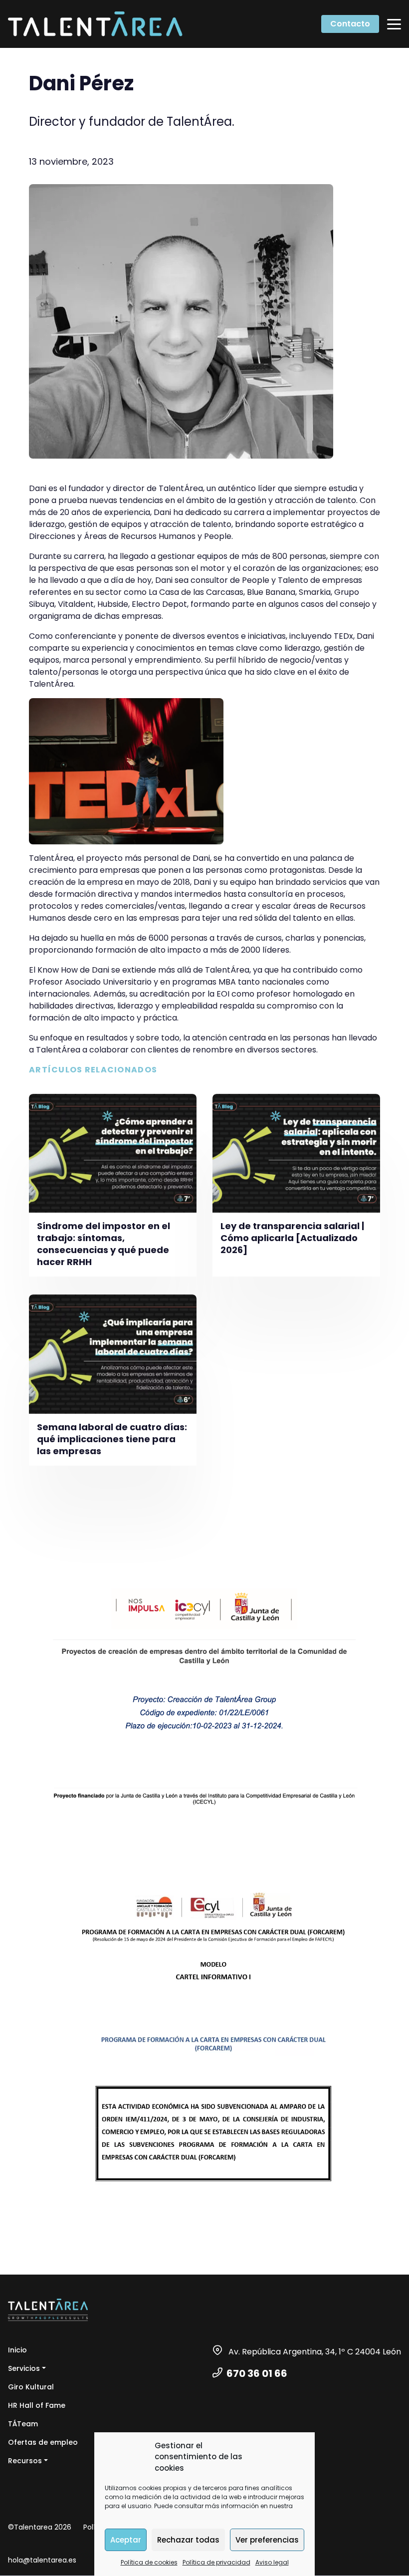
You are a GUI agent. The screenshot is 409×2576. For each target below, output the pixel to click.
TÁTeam (23, 2424)
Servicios (24, 2368)
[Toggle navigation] (394, 24)
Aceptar (126, 2540)
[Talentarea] (48, 2310)
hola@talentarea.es (42, 2560)
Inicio (17, 2350)
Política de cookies (149, 2562)
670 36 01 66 (257, 2373)
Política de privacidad (216, 2562)
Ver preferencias (267, 2540)
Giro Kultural (31, 2387)
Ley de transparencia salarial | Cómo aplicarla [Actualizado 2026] (292, 1238)
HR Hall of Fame (37, 2405)
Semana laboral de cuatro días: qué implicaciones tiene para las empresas (112, 1439)
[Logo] (95, 24)
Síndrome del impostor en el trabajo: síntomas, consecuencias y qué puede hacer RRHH (103, 1244)
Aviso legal (272, 2562)
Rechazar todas (188, 2540)
